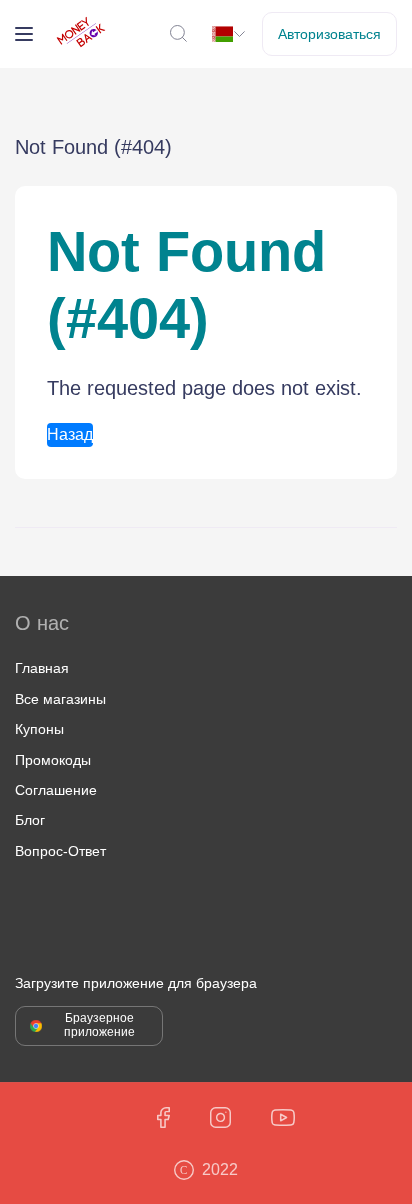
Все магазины (60, 699)
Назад (70, 434)
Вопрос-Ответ (60, 851)
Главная (42, 668)
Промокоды (53, 760)
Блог (30, 820)
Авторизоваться (329, 34)
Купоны (39, 729)
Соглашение (56, 790)
